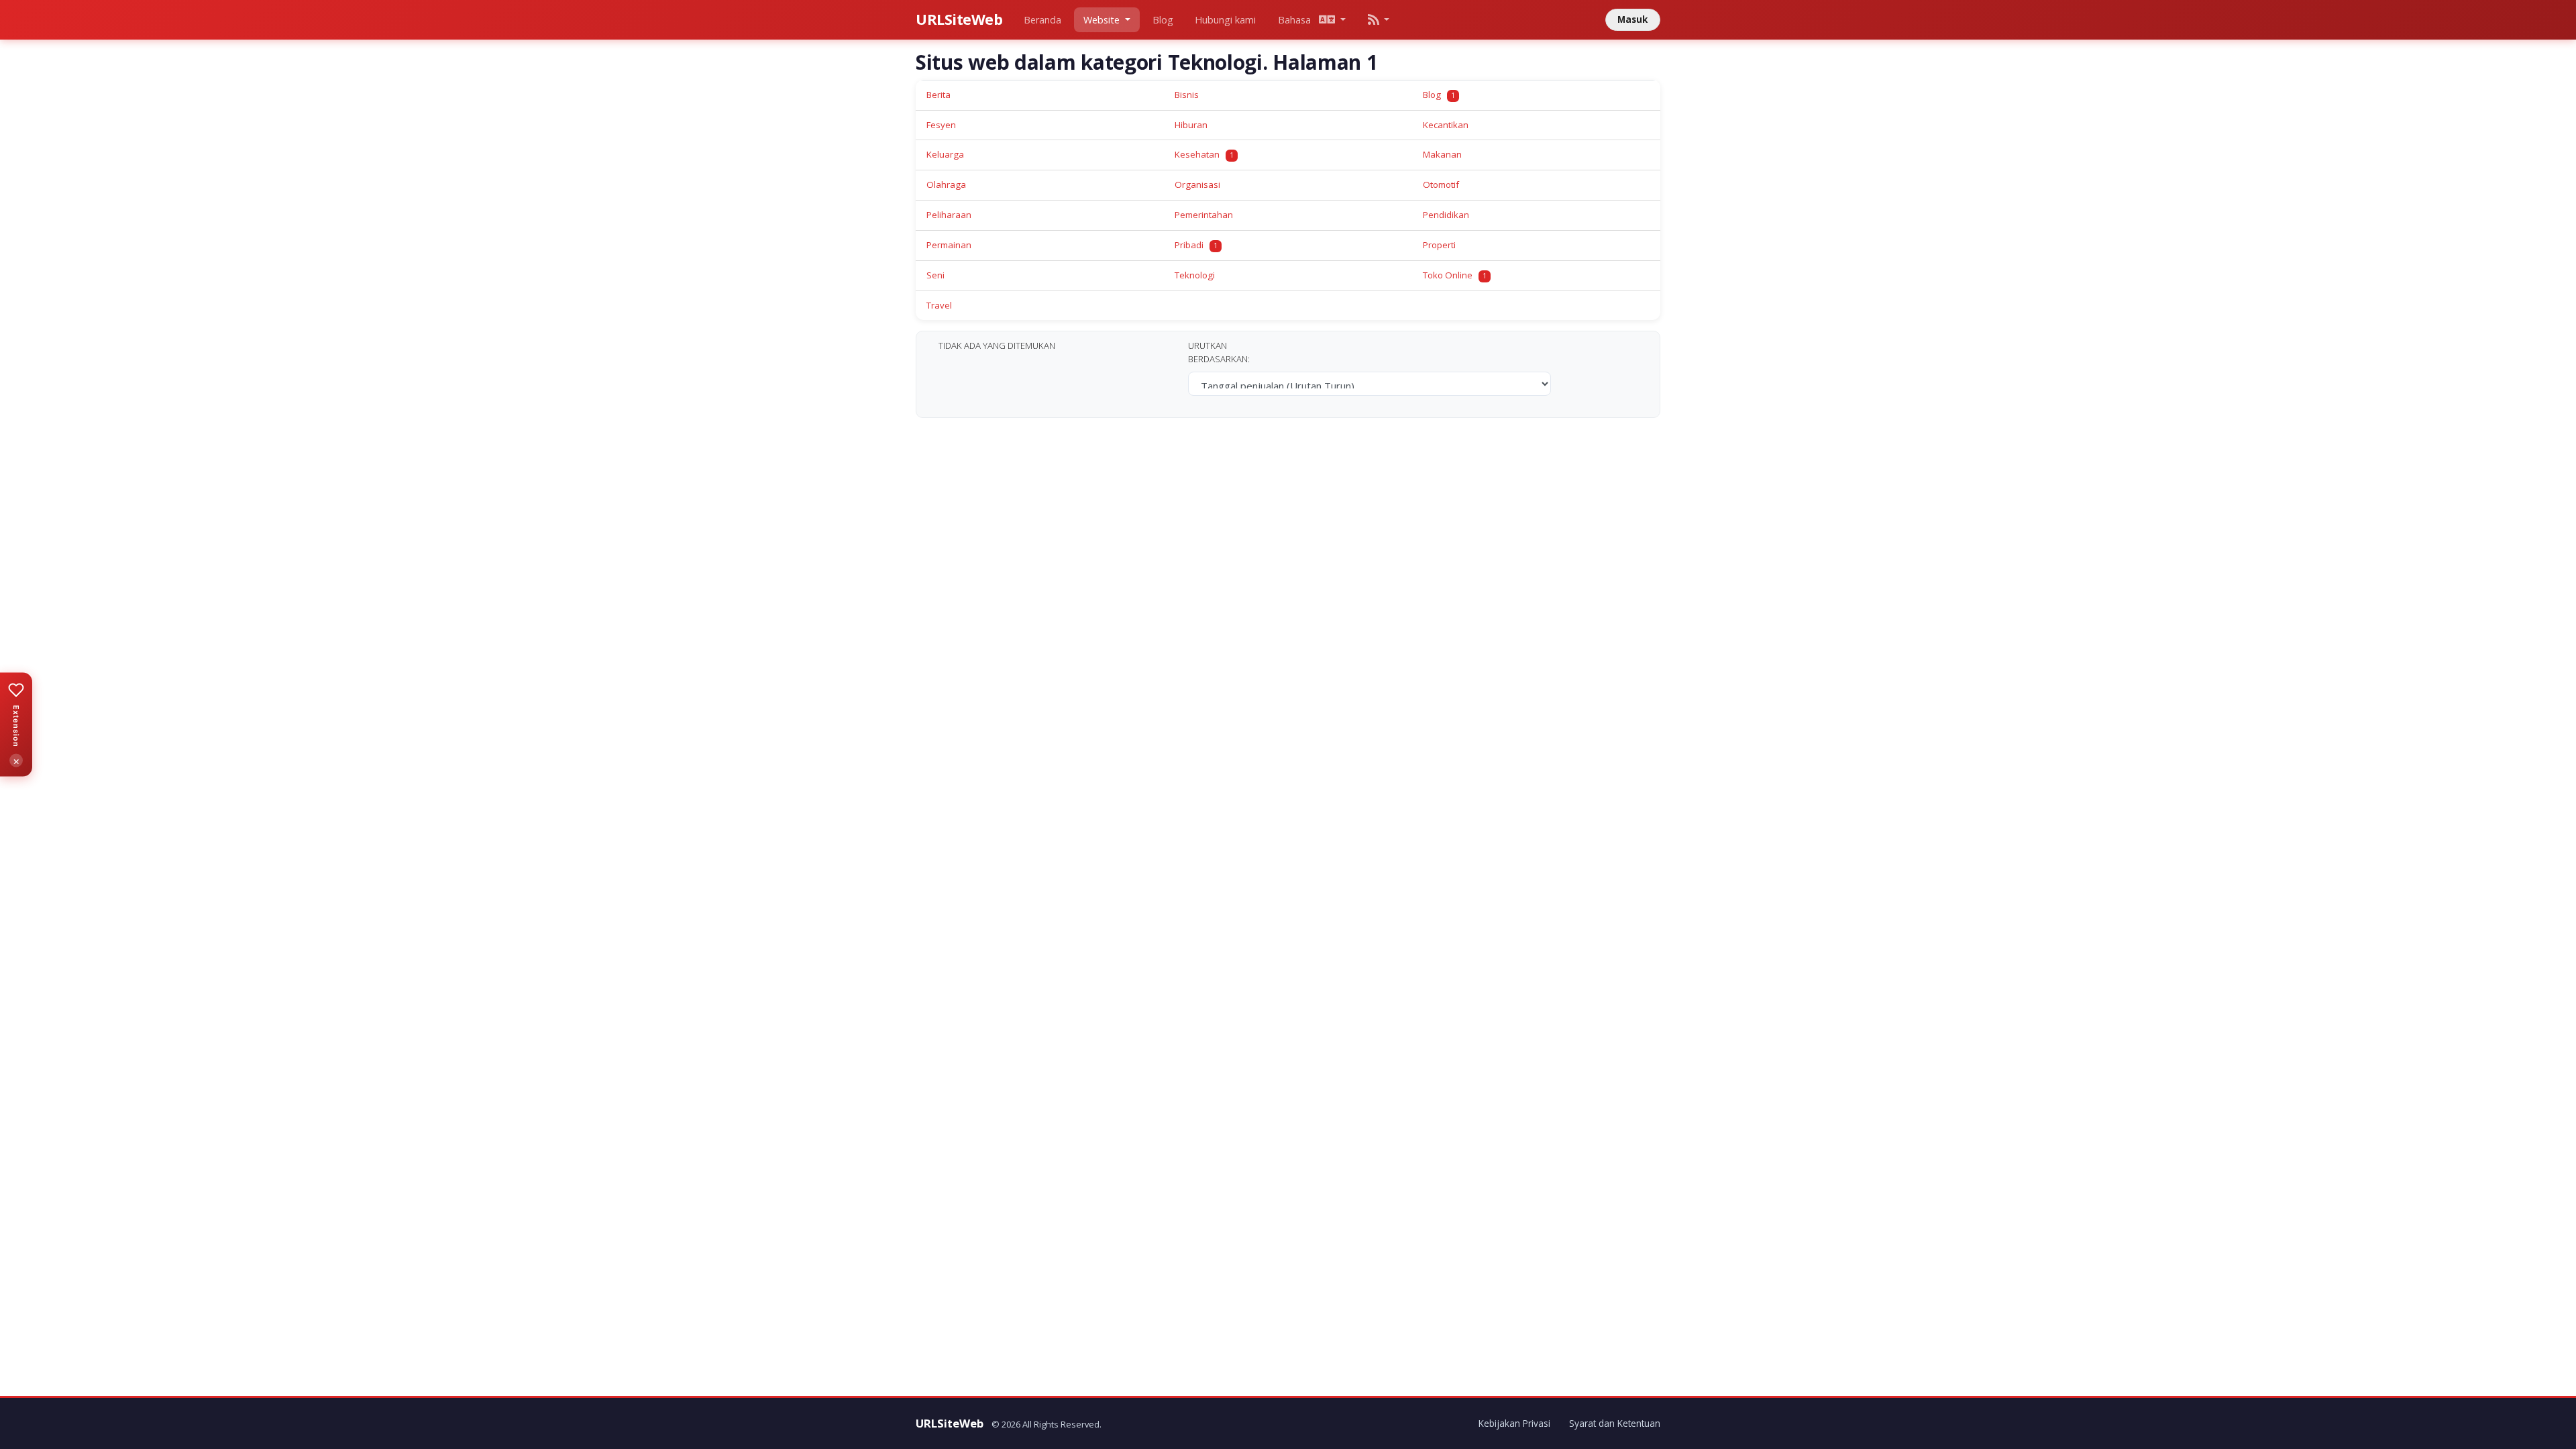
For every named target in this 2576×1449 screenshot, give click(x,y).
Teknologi (1195, 275)
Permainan (949, 245)
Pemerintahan (1204, 215)
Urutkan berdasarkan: (1219, 352)
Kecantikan (1446, 125)
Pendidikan (1446, 215)
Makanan (1442, 154)
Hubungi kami (1225, 20)
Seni (935, 275)
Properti (1439, 245)
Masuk (1632, 19)
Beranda (1042, 20)
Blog (1163, 20)
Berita (938, 95)
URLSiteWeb (959, 19)
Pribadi (1196, 245)
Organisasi (1197, 184)
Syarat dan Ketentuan (1615, 1423)
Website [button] (1103, 20)
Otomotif (1441, 184)
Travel (939, 305)
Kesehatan (1204, 154)
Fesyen (941, 125)
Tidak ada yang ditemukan (997, 345)
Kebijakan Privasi (1514, 1423)
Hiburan (1191, 125)
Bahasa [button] (1298, 20)
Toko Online (1455, 275)
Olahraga (946, 184)
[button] (1378, 20)
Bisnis (1187, 95)
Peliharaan (949, 215)
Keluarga (945, 154)
